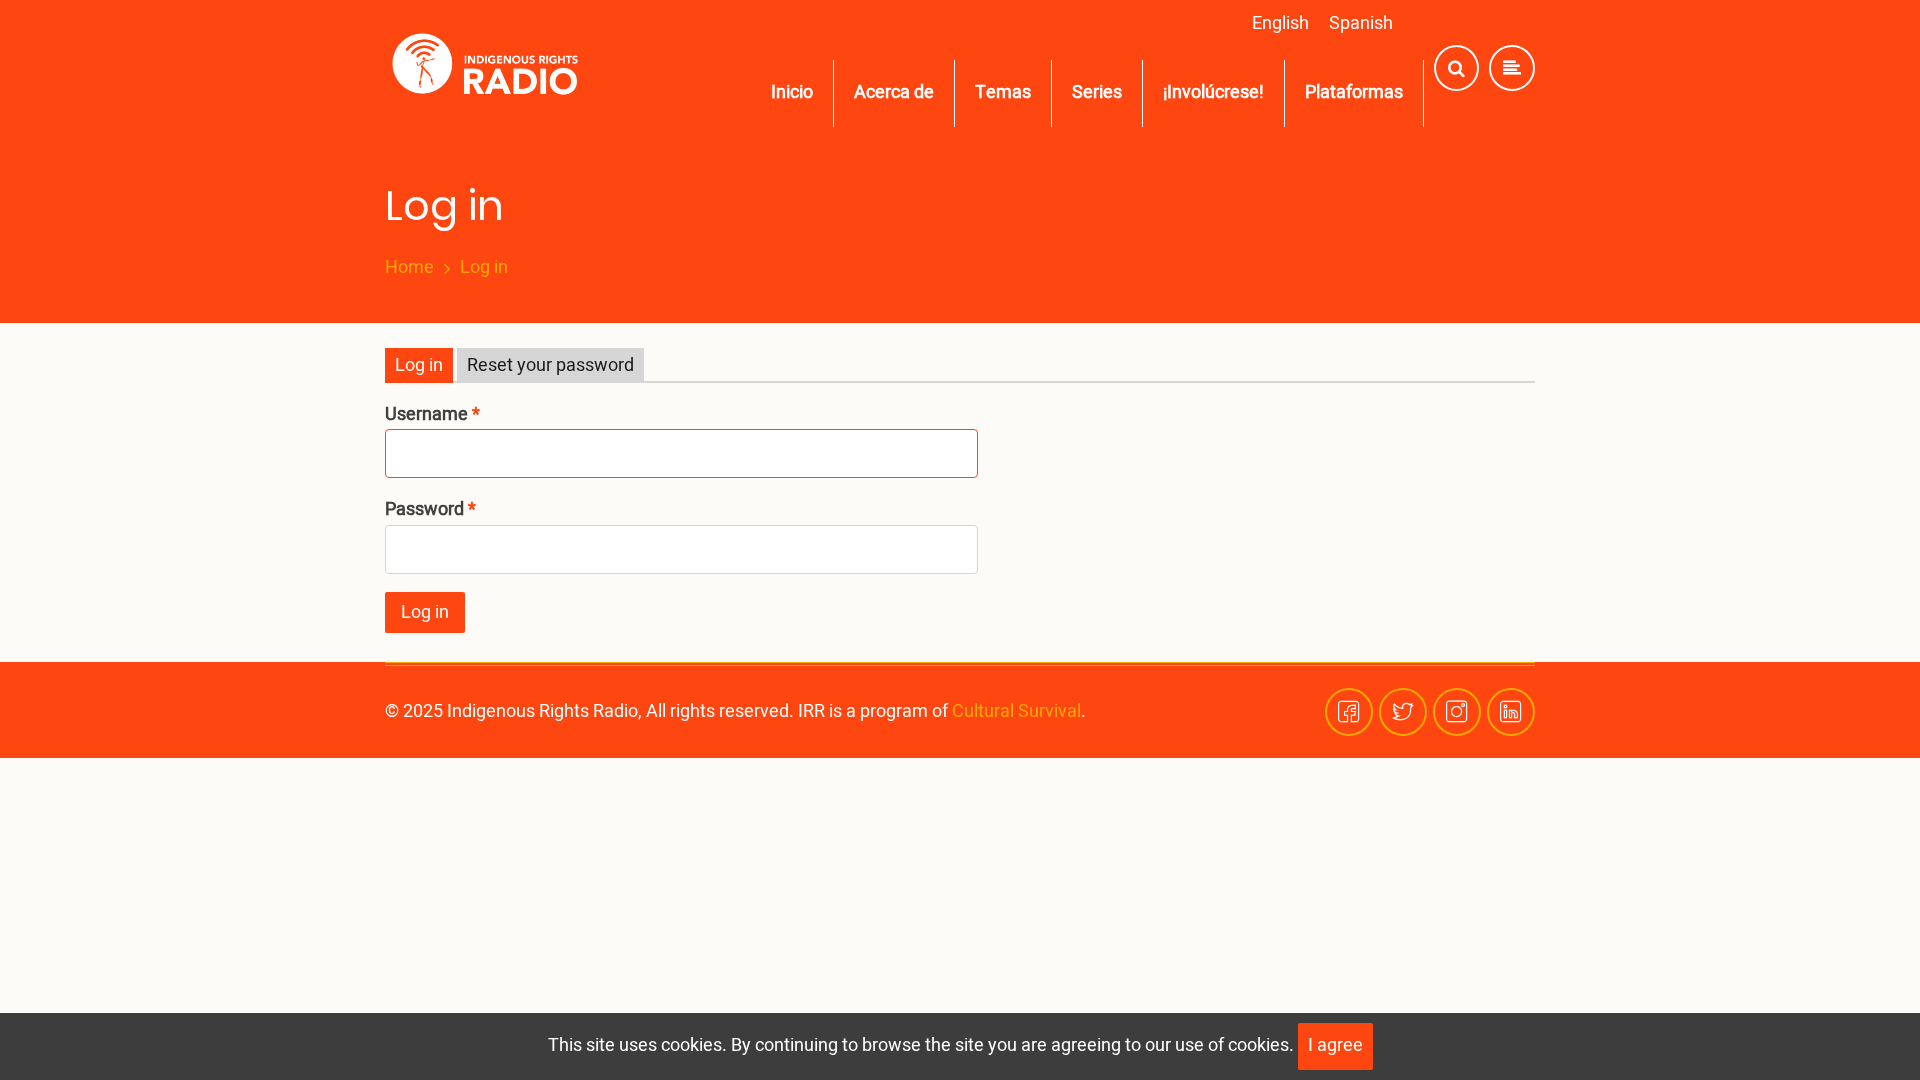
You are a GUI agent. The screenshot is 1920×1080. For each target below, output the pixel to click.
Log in (419, 365)
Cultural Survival (1016, 711)
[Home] (489, 68)
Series (1097, 92)
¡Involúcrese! (1213, 92)
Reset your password (550, 365)
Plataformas (1354, 92)
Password (424, 509)
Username (426, 414)
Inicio (792, 92)
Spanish (1361, 23)
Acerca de (894, 92)
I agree (1335, 1045)
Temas (1003, 92)
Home (409, 268)
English (1280, 23)
